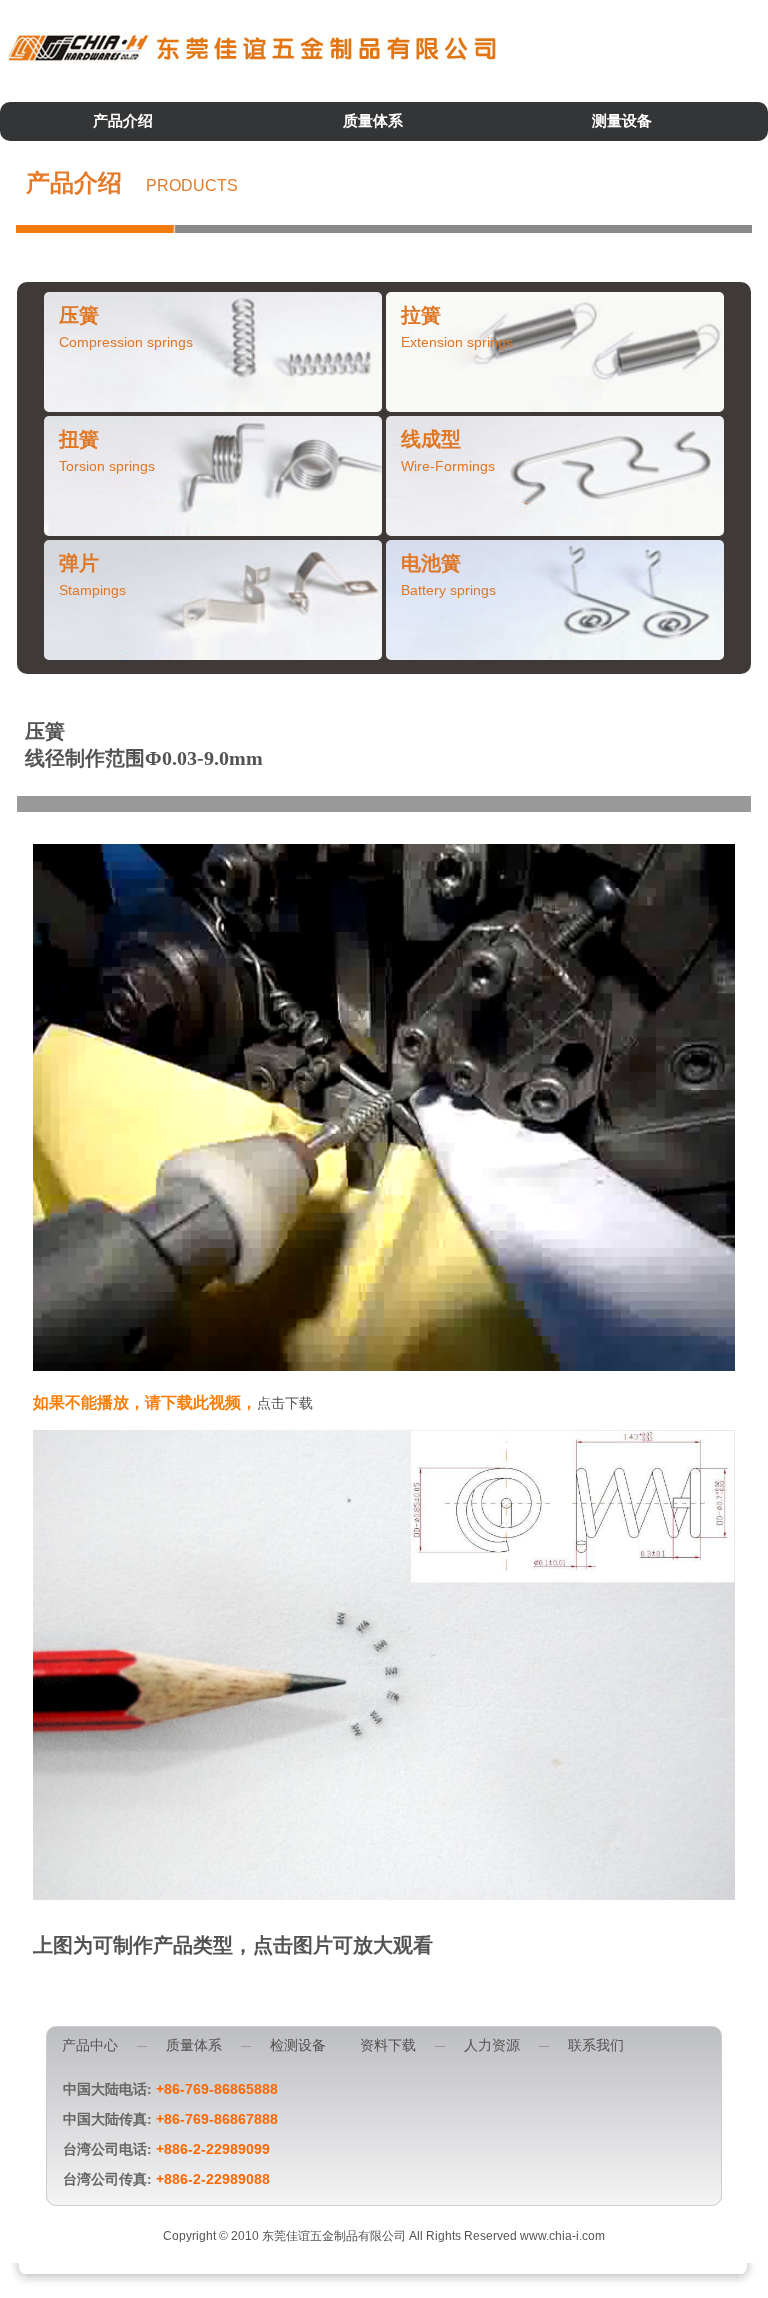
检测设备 (298, 2045)
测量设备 (622, 121)
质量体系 (373, 121)
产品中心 (90, 2045)
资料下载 (388, 2045)
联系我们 (596, 2045)
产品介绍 (123, 121)
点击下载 (285, 1403)
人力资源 (492, 2045)
